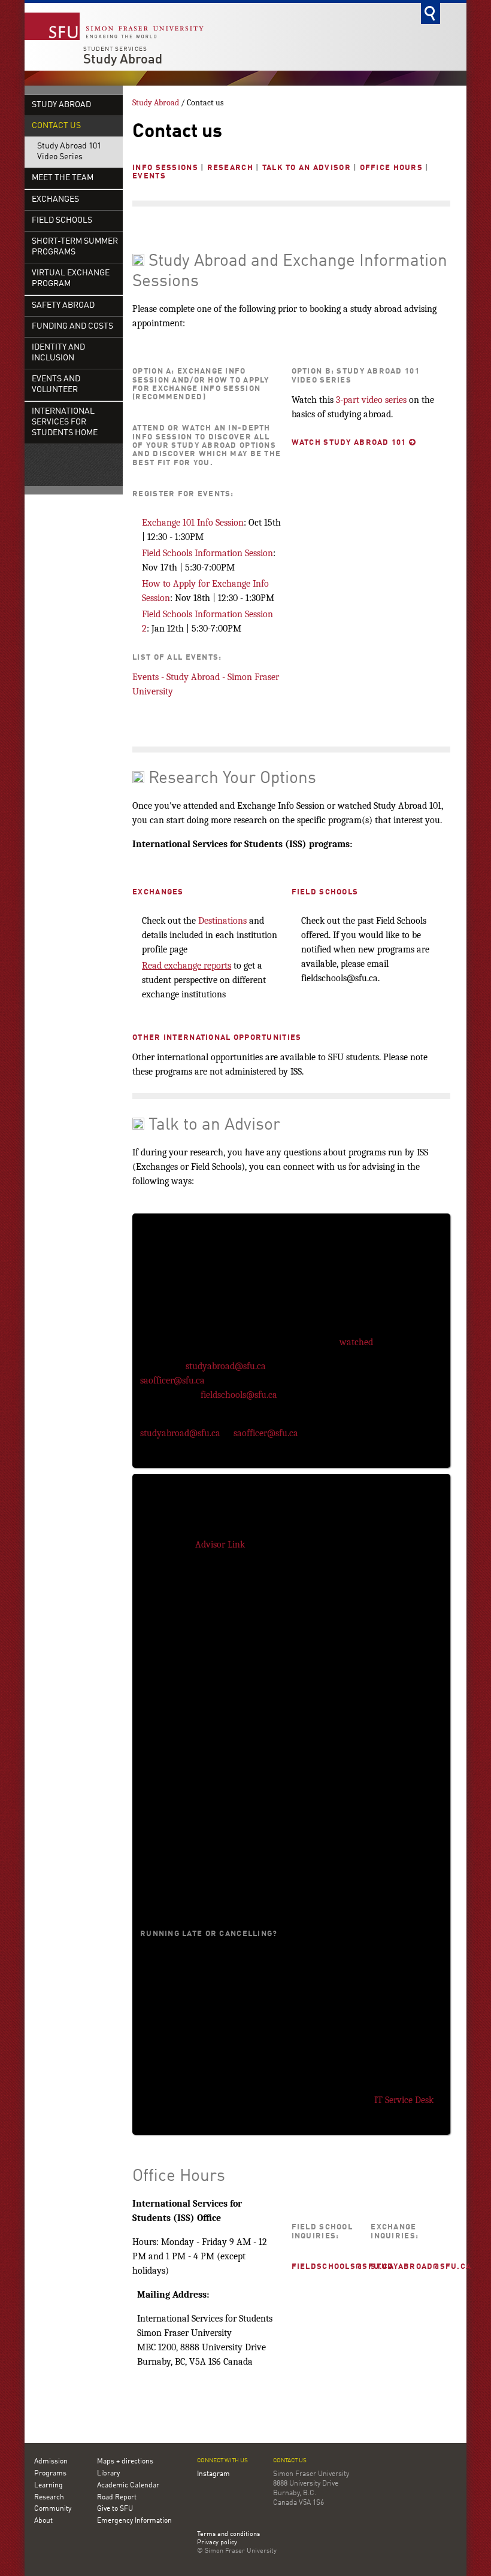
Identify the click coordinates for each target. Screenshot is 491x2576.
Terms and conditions (228, 2535)
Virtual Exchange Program (71, 279)
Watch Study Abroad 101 (354, 443)
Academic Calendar (128, 2486)
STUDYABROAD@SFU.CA (421, 2267)
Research (49, 2498)
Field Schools (62, 221)
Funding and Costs (72, 327)
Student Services (115, 49)
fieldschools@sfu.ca (240, 1395)
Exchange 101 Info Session (193, 523)
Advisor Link (220, 1545)
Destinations (222, 921)
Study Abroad (123, 60)
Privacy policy (217, 2543)
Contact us (56, 126)
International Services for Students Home (65, 422)
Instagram (213, 2474)
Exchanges (55, 200)
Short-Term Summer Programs (75, 247)
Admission (51, 2462)
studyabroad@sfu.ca (226, 1366)
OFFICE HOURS (391, 168)
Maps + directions (125, 2462)
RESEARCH (230, 168)
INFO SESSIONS (165, 168)
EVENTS (149, 176)
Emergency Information (134, 2521)
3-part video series (371, 400)
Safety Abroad (63, 306)
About (43, 2521)
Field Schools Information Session (207, 553)
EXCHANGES (158, 892)
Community (53, 2509)
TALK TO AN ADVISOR (307, 168)
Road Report (117, 2498)
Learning (49, 2486)
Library (108, 2474)
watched (356, 1342)
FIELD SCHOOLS (325, 892)
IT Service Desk (404, 2100)
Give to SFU (115, 2509)
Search (431, 13)
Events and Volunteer (56, 385)
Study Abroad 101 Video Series (69, 152)
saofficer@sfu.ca (172, 1380)
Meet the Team (63, 178)
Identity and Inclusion (58, 353)
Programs (50, 2474)
